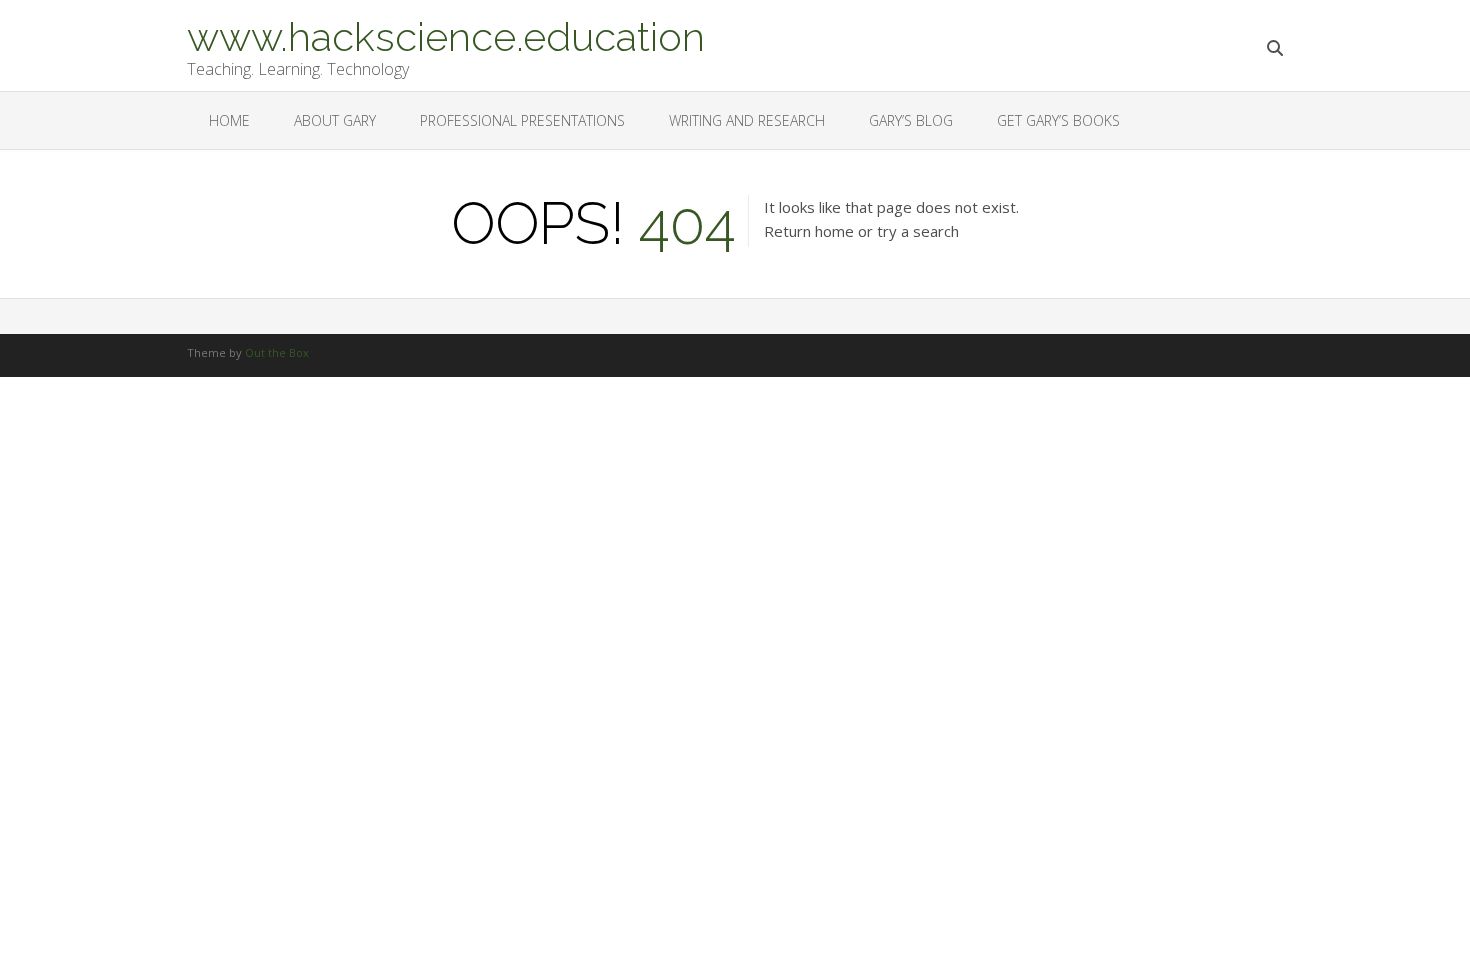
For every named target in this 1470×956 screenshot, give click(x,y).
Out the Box (277, 352)
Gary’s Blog (911, 120)
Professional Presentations (522, 120)
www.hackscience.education (446, 35)
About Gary (335, 120)
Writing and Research (747, 120)
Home (229, 120)
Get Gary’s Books (1058, 120)
